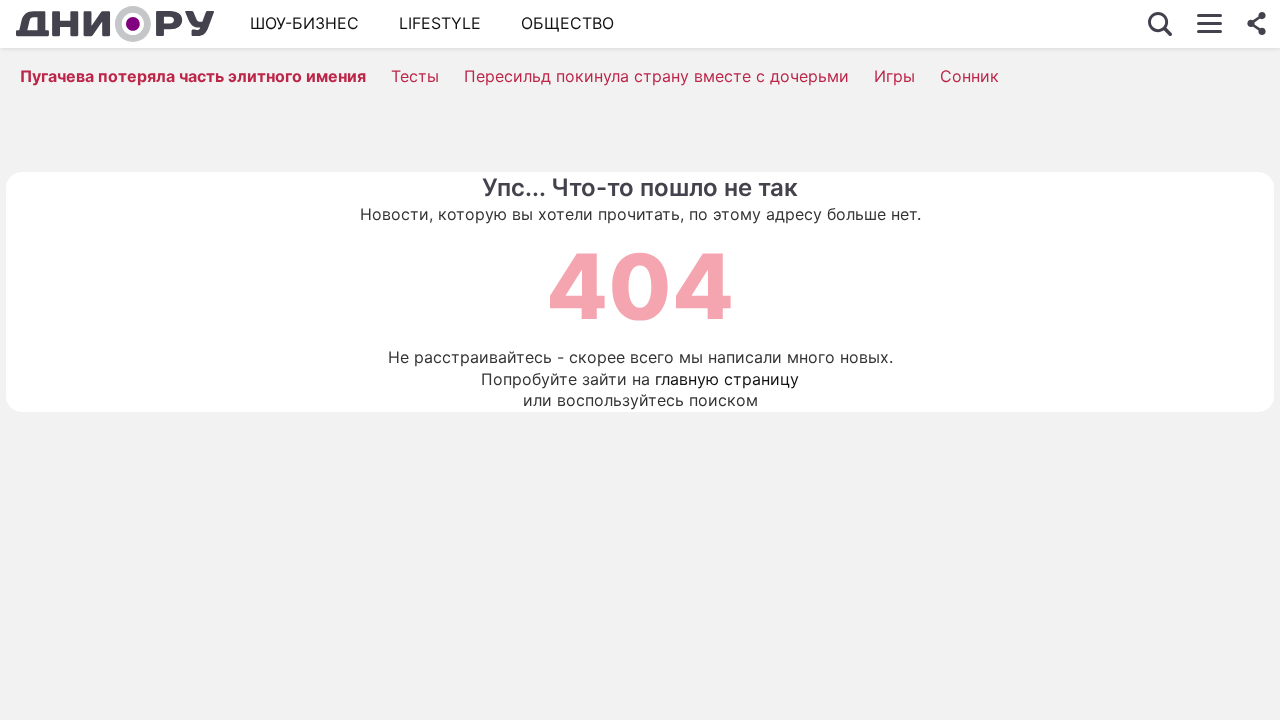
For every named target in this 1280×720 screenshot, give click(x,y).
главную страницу (727, 379)
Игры (894, 76)
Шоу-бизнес (304, 23)
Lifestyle (440, 23)
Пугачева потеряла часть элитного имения (193, 76)
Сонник (969, 76)
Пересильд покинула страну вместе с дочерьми (656, 76)
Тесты (415, 76)
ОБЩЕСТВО (567, 23)
